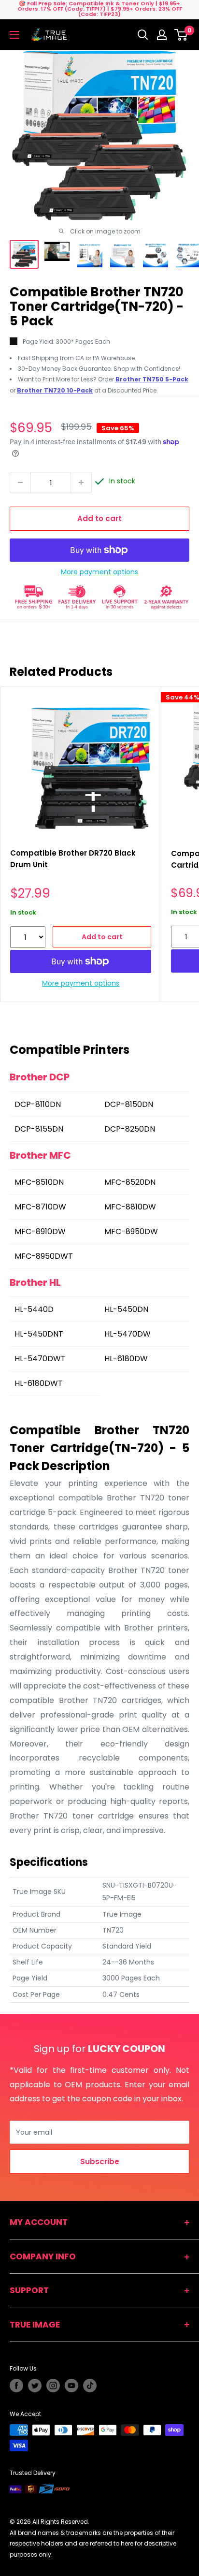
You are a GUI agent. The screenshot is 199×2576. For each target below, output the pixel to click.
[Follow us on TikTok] (90, 2386)
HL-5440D (34, 1309)
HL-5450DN (126, 1309)
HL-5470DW (128, 1334)
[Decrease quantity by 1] (20, 482)
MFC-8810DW (130, 1207)
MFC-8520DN (130, 1182)
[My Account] (162, 35)
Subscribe (100, 2161)
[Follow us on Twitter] (35, 2386)
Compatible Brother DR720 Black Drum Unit (73, 859)
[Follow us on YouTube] (71, 2386)
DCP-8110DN (38, 1104)
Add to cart (99, 518)
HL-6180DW (126, 1359)
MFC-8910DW (40, 1231)
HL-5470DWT (40, 1359)
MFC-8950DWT (44, 1256)
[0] (181, 35)
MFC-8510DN (39, 1182)
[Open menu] (14, 35)
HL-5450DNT (39, 1334)
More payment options (99, 572)
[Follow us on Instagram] (53, 2386)
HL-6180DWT (39, 1383)
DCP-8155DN (39, 1129)
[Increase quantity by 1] (81, 482)
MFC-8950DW (131, 1231)
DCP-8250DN (130, 1129)
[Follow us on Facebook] (16, 2386)
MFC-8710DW (40, 1207)
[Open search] (143, 35)
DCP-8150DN (129, 1104)
